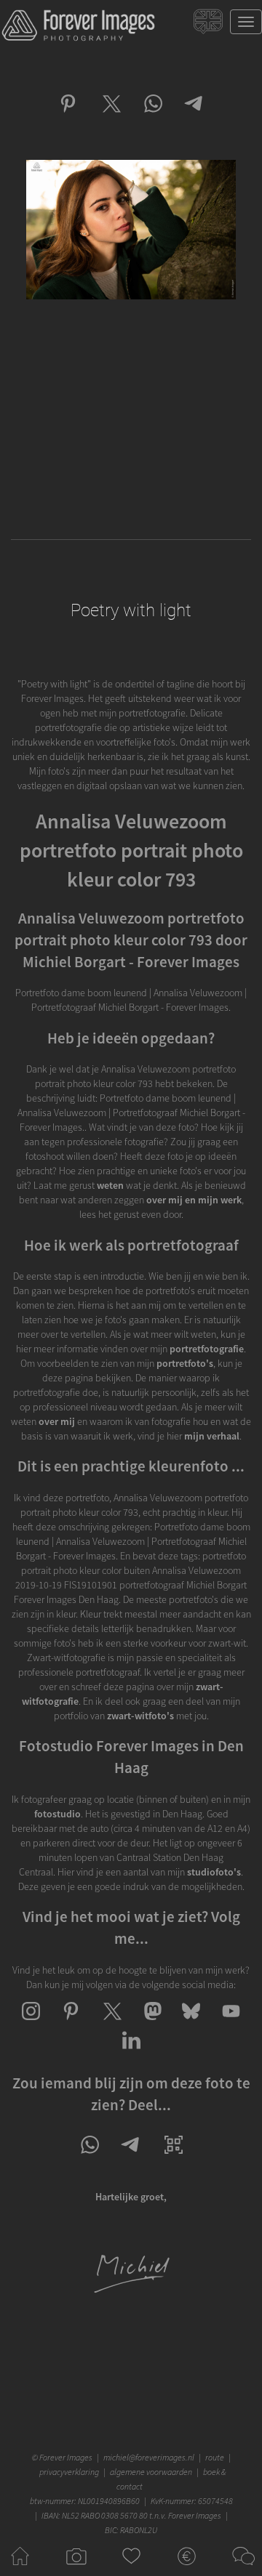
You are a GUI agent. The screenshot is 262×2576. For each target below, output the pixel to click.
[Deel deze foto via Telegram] (195, 116)
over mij (57, 1421)
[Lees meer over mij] (131, 2291)
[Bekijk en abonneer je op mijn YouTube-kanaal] (231, 2024)
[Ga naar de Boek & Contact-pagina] (242, 2569)
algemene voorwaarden (151, 2472)
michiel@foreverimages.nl (149, 2457)
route (215, 2457)
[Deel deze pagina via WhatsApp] (89, 2157)
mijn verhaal (212, 1436)
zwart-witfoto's (140, 1716)
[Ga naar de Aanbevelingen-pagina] (131, 2569)
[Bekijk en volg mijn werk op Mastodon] (151, 2024)
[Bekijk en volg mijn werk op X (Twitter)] (111, 2024)
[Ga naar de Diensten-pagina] (187, 2569)
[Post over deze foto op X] (110, 116)
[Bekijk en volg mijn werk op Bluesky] (191, 2024)
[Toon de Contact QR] (174, 2157)
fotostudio (57, 1814)
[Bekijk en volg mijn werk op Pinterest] (71, 2024)
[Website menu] (246, 22)
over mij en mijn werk (194, 1200)
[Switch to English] (210, 25)
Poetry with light (131, 610)
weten (110, 1185)
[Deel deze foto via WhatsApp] (152, 116)
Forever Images (67, 2457)
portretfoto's (185, 1363)
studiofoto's (214, 1872)
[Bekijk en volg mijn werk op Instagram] (31, 2024)
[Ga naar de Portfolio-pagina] (75, 2569)
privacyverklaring (69, 2472)
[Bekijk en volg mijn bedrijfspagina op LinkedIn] (131, 2053)
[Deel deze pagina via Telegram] (131, 2157)
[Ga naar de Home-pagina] (20, 2569)
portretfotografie (207, 1349)
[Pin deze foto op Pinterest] (68, 116)
